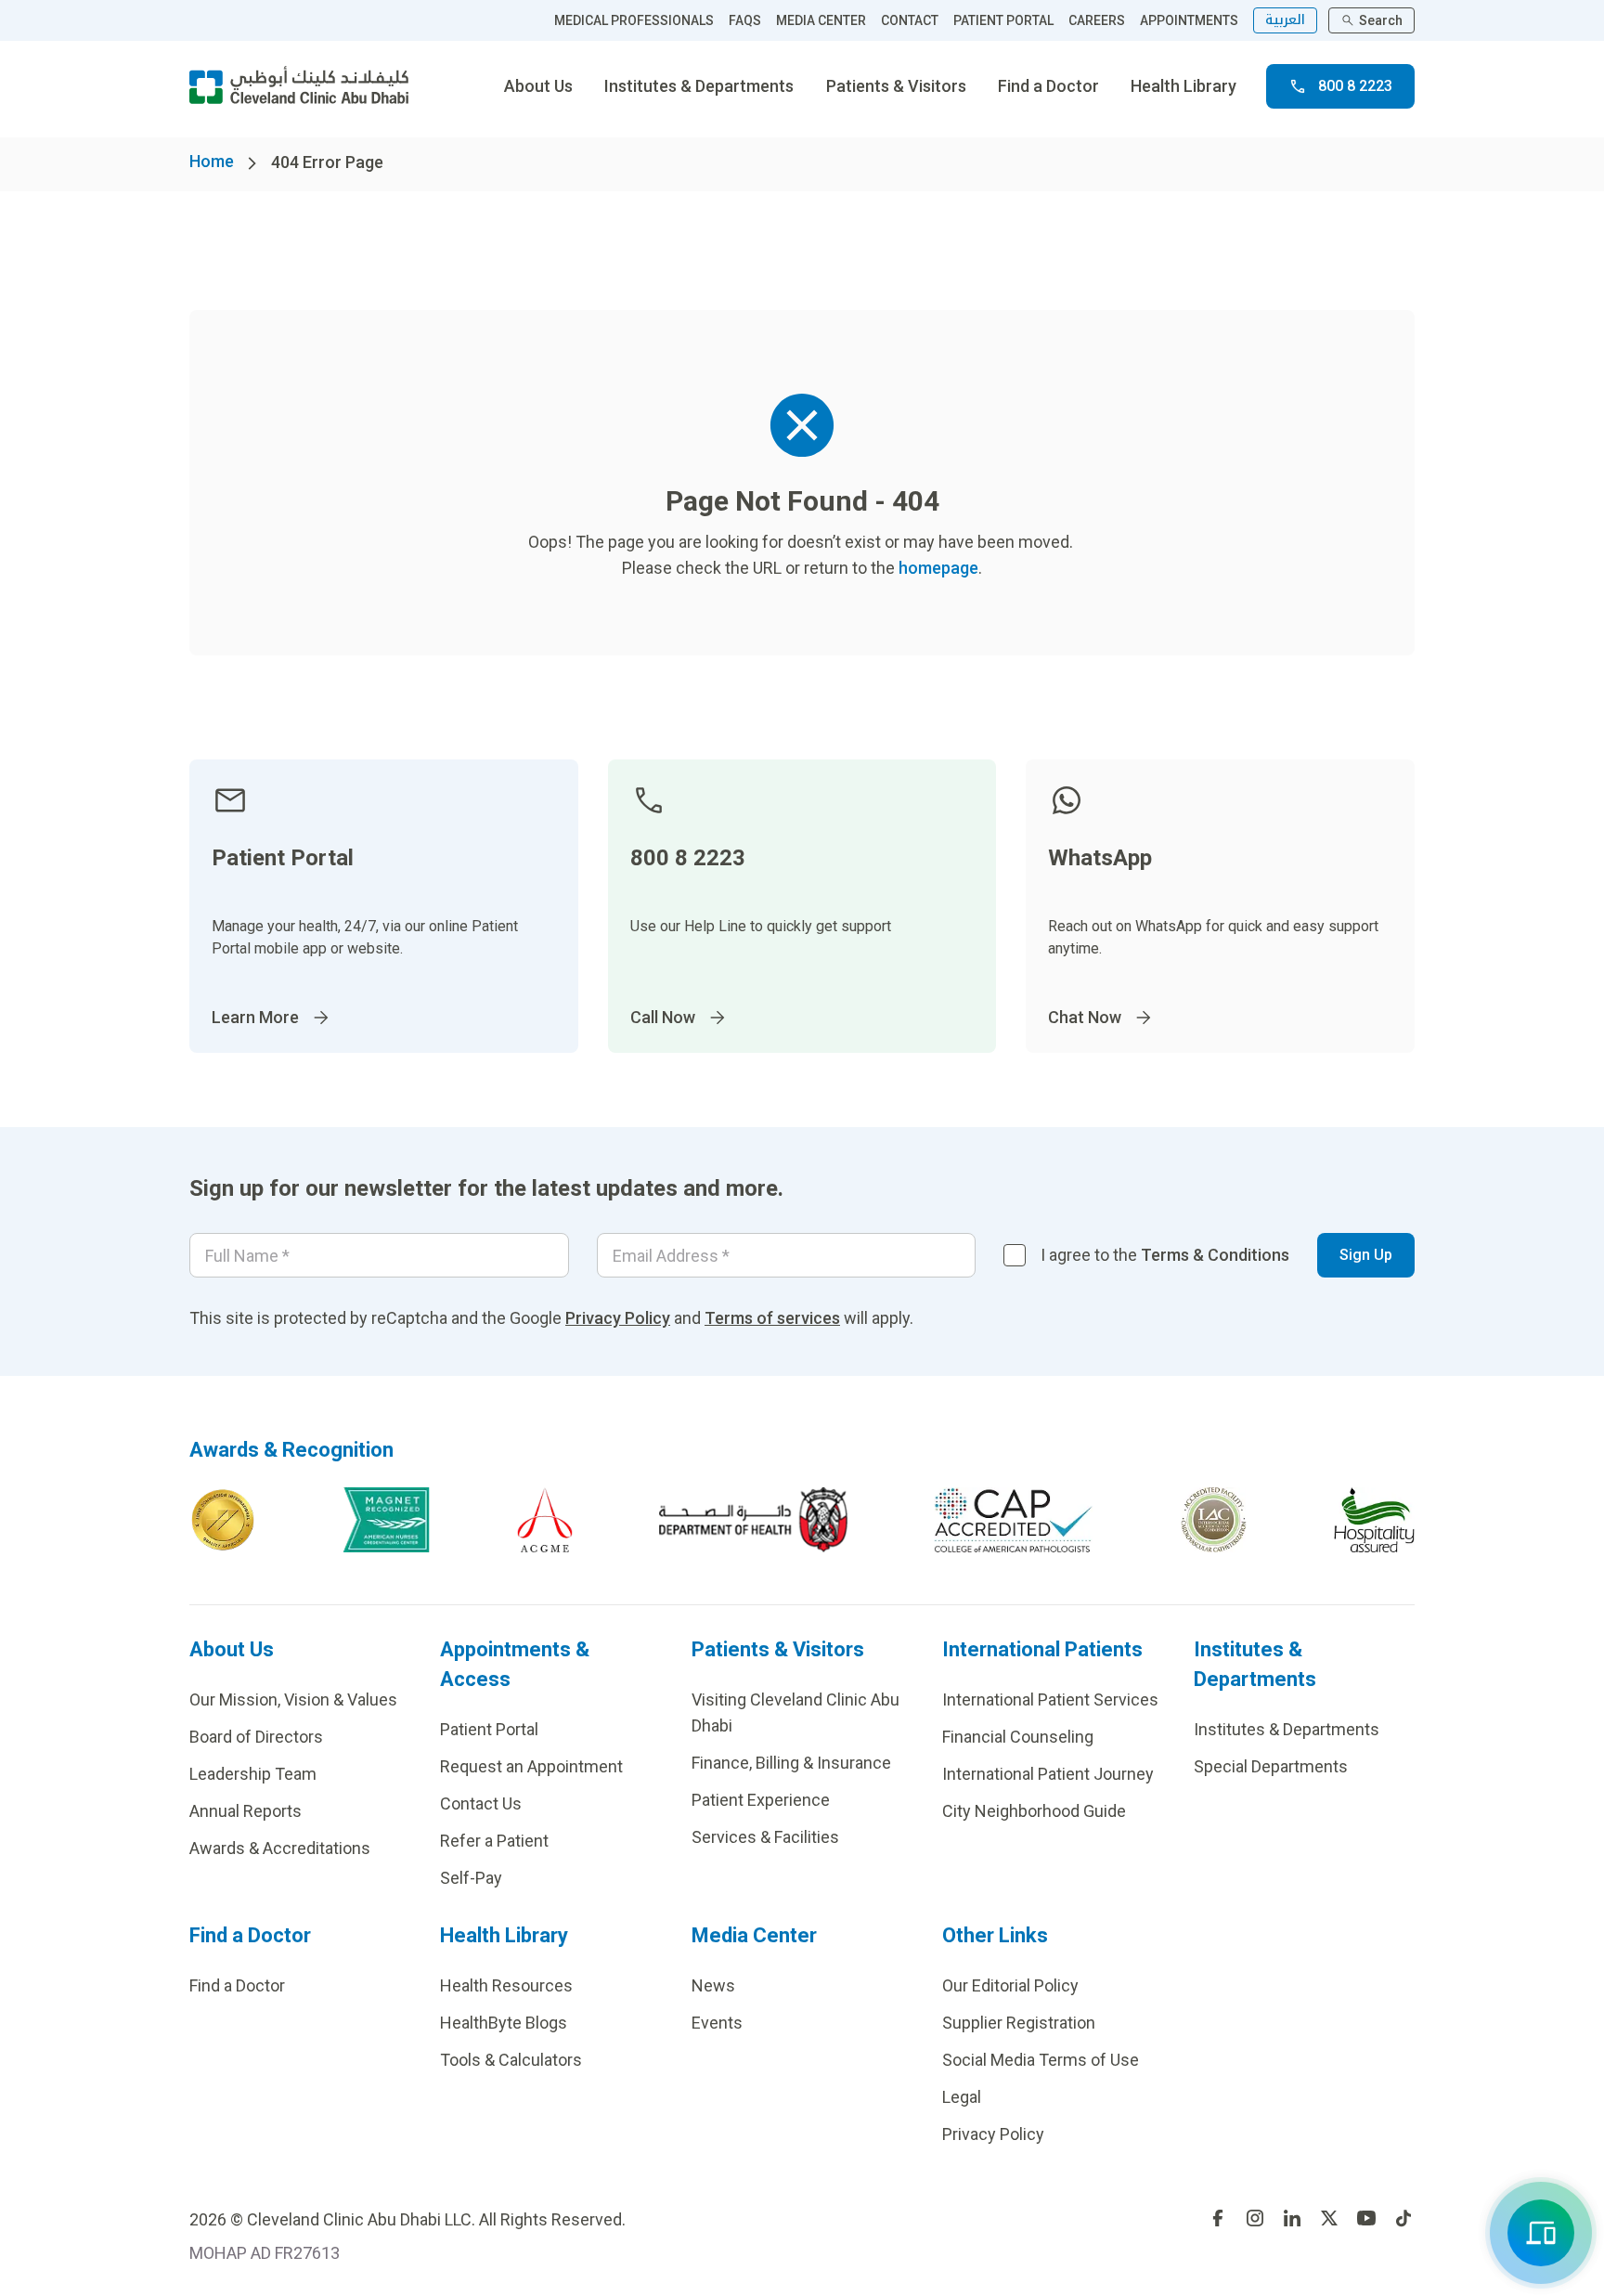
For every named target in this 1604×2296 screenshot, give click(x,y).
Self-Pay (471, 1878)
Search (1381, 20)
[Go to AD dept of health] (753, 1520)
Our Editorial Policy (1010, 1985)
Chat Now (1085, 1017)
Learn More (255, 1017)
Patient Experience (761, 1800)
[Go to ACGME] (545, 1520)
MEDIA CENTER (821, 20)
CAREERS (1097, 20)
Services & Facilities (765, 1837)
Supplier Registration (1019, 2023)
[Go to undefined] (1218, 2218)
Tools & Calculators (511, 2060)
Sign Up (1366, 1255)
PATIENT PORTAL (1003, 20)
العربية (1285, 20)
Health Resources (506, 1985)
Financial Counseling (1018, 1737)
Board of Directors (256, 1737)
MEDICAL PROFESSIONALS (634, 20)
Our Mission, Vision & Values (293, 1699)
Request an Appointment (531, 1766)
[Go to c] (1214, 1520)
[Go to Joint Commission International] (223, 1520)
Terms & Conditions (1215, 1255)
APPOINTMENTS (1189, 20)
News (713, 1985)
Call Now (663, 1017)
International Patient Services (1050, 1699)
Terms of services (772, 1318)
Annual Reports (246, 1811)
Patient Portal (489, 1729)
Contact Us (481, 1803)
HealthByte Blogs (504, 2023)
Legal (962, 2097)
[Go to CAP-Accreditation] (1014, 1520)
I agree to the (1165, 1255)
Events (717, 2023)
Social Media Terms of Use (1041, 2060)
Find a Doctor (1048, 86)
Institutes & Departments (699, 86)
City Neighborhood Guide (1034, 1811)
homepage (938, 568)
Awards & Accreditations (280, 1848)
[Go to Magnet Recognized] (386, 1520)
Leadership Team (253, 1774)
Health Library (1184, 86)
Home (212, 161)
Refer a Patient (494, 1841)
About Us (538, 86)
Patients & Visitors (896, 86)
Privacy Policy (618, 1318)
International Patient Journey (1048, 1774)
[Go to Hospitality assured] (1375, 1520)
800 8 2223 (1355, 86)
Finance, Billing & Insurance (791, 1763)
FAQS (745, 20)
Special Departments (1271, 1766)
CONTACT (910, 20)
